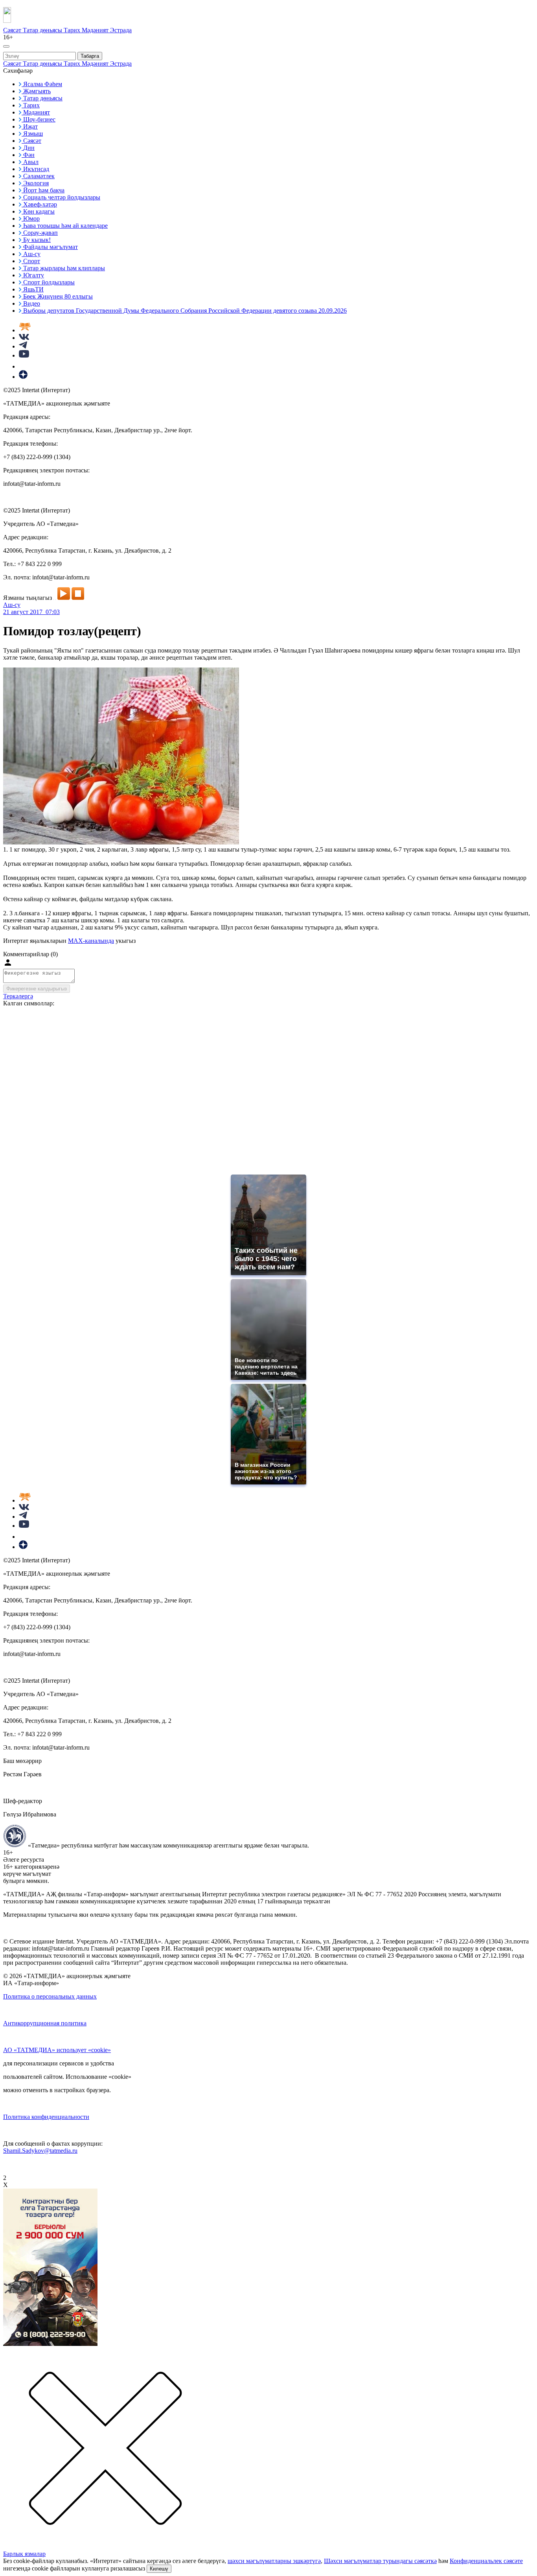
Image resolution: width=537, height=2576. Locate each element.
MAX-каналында (91, 941)
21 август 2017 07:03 (31, 612)
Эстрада (121, 30)
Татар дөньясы (43, 30)
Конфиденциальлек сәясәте (486, 2561)
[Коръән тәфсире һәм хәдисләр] (25, 330)
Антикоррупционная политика (45, 2023)
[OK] (24, 366)
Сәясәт (13, 30)
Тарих (73, 30)
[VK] (24, 338)
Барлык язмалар (24, 2554)
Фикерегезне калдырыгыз (37, 989)
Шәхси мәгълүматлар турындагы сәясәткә (380, 2561)
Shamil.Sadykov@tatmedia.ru (40, 2151)
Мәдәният (96, 30)
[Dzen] (23, 377)
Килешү (159, 2569)
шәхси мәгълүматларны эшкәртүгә (274, 2561)
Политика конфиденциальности (46, 2117)
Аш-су (12, 605)
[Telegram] (23, 346)
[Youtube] (24, 355)
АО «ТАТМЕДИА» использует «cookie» (57, 2050)
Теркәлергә (18, 996)
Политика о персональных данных (50, 1996)
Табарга (90, 56)
